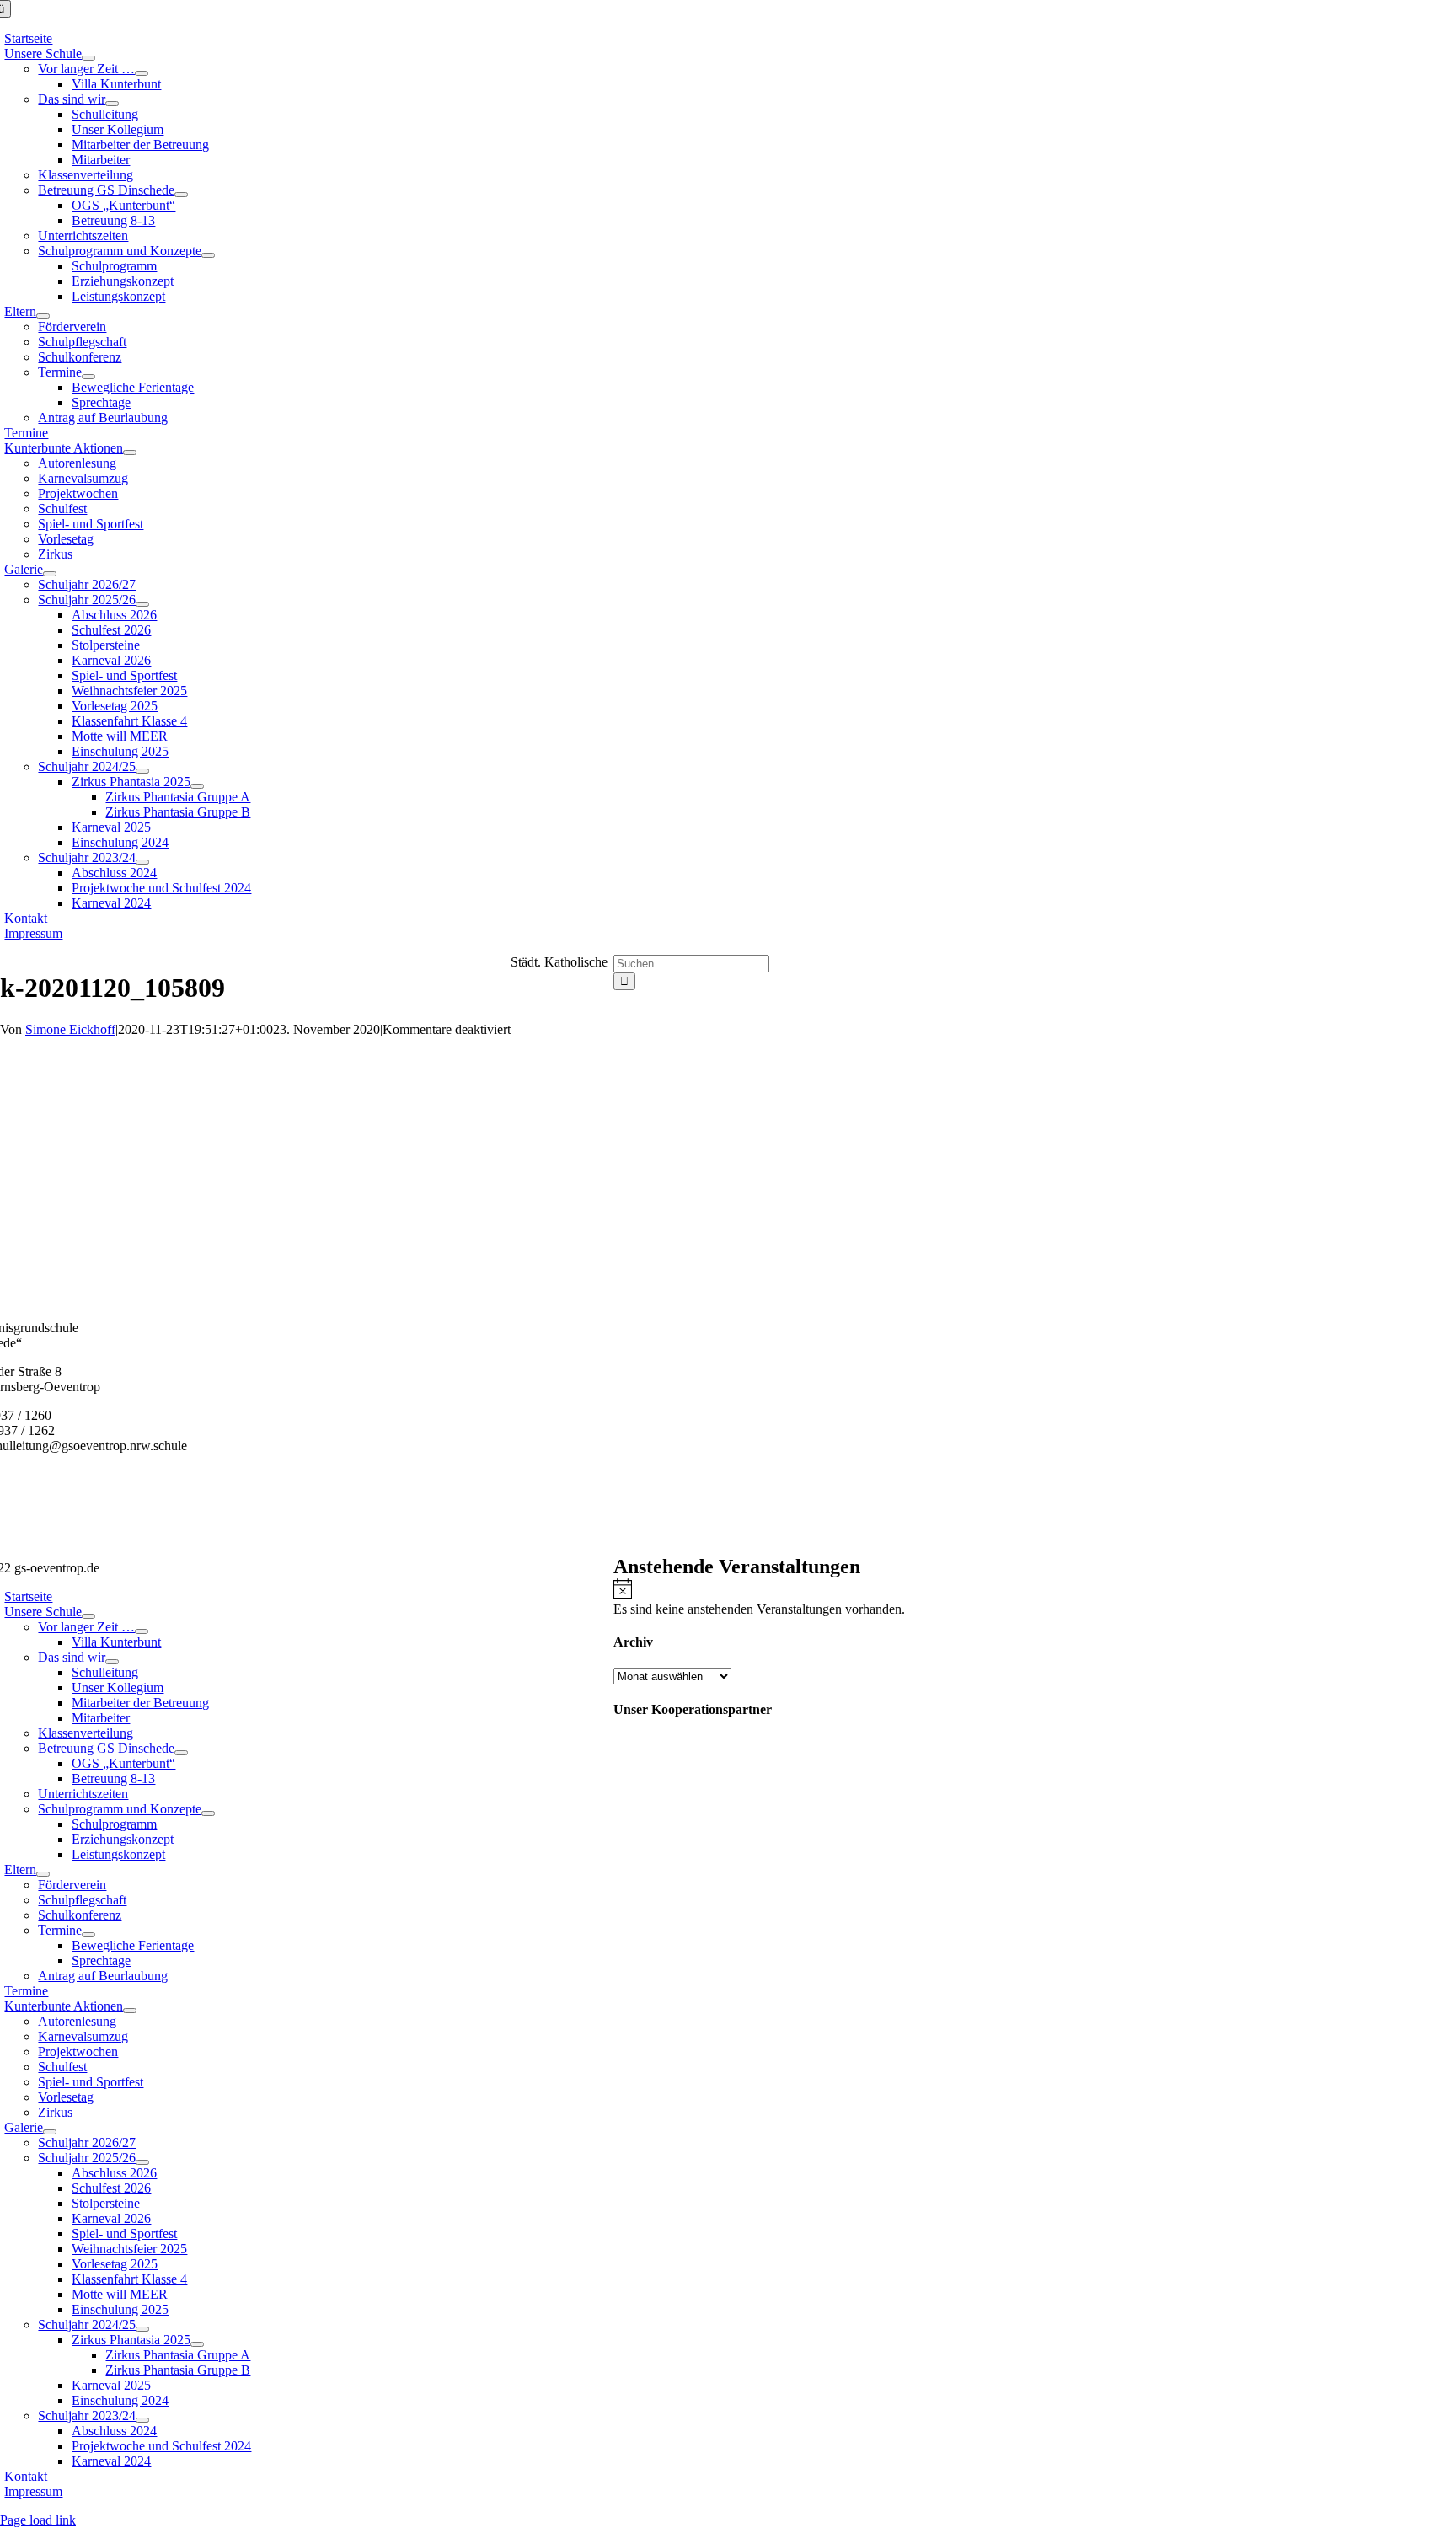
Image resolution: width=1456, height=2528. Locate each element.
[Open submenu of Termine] (88, 377)
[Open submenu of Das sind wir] (112, 104)
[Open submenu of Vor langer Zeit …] (142, 73)
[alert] (1035, 1598)
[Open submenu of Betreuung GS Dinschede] (181, 195)
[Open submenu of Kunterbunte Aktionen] (130, 453)
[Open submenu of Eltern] (43, 316)
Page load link (38, 2520)
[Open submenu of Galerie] (50, 574)
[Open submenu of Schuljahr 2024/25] (142, 771)
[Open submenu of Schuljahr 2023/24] (142, 862)
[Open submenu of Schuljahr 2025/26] (142, 604)
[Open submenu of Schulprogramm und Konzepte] (208, 255)
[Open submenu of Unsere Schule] (88, 58)
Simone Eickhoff (70, 1029)
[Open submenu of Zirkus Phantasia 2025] (197, 786)
